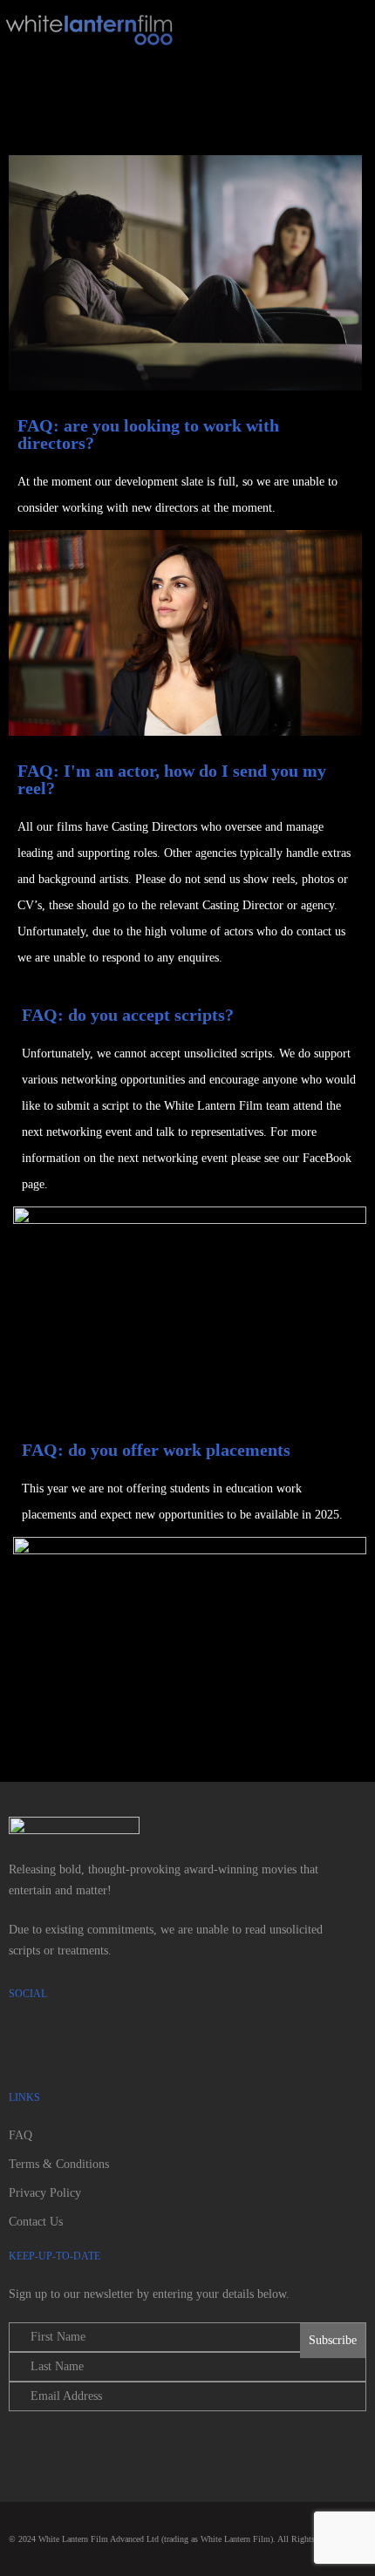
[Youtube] (222, 2043)
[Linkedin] (174, 2043)
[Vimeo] (270, 2043)
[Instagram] (126, 2043)
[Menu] (273, 34)
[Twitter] (78, 2043)
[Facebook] (31, 2043)
